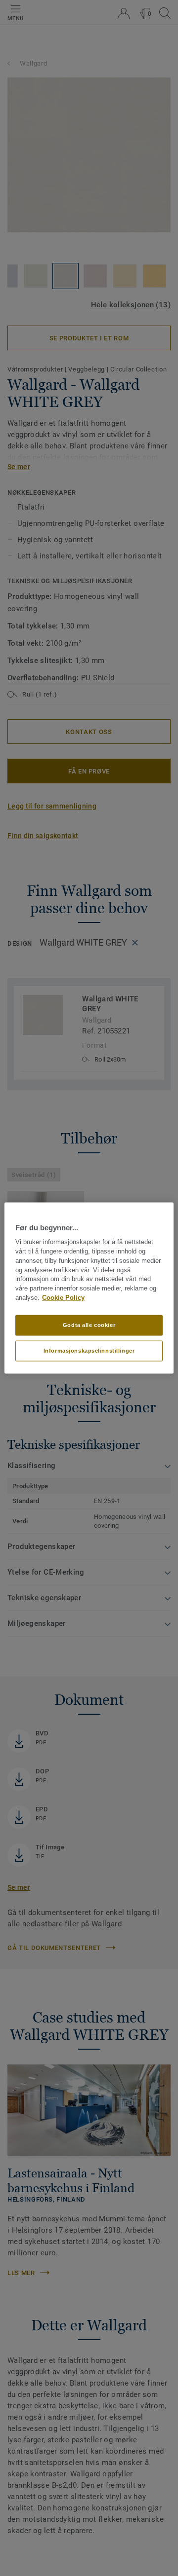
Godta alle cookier (89, 1325)
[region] (89, 1288)
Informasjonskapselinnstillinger (89, 1350)
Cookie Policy (63, 1298)
